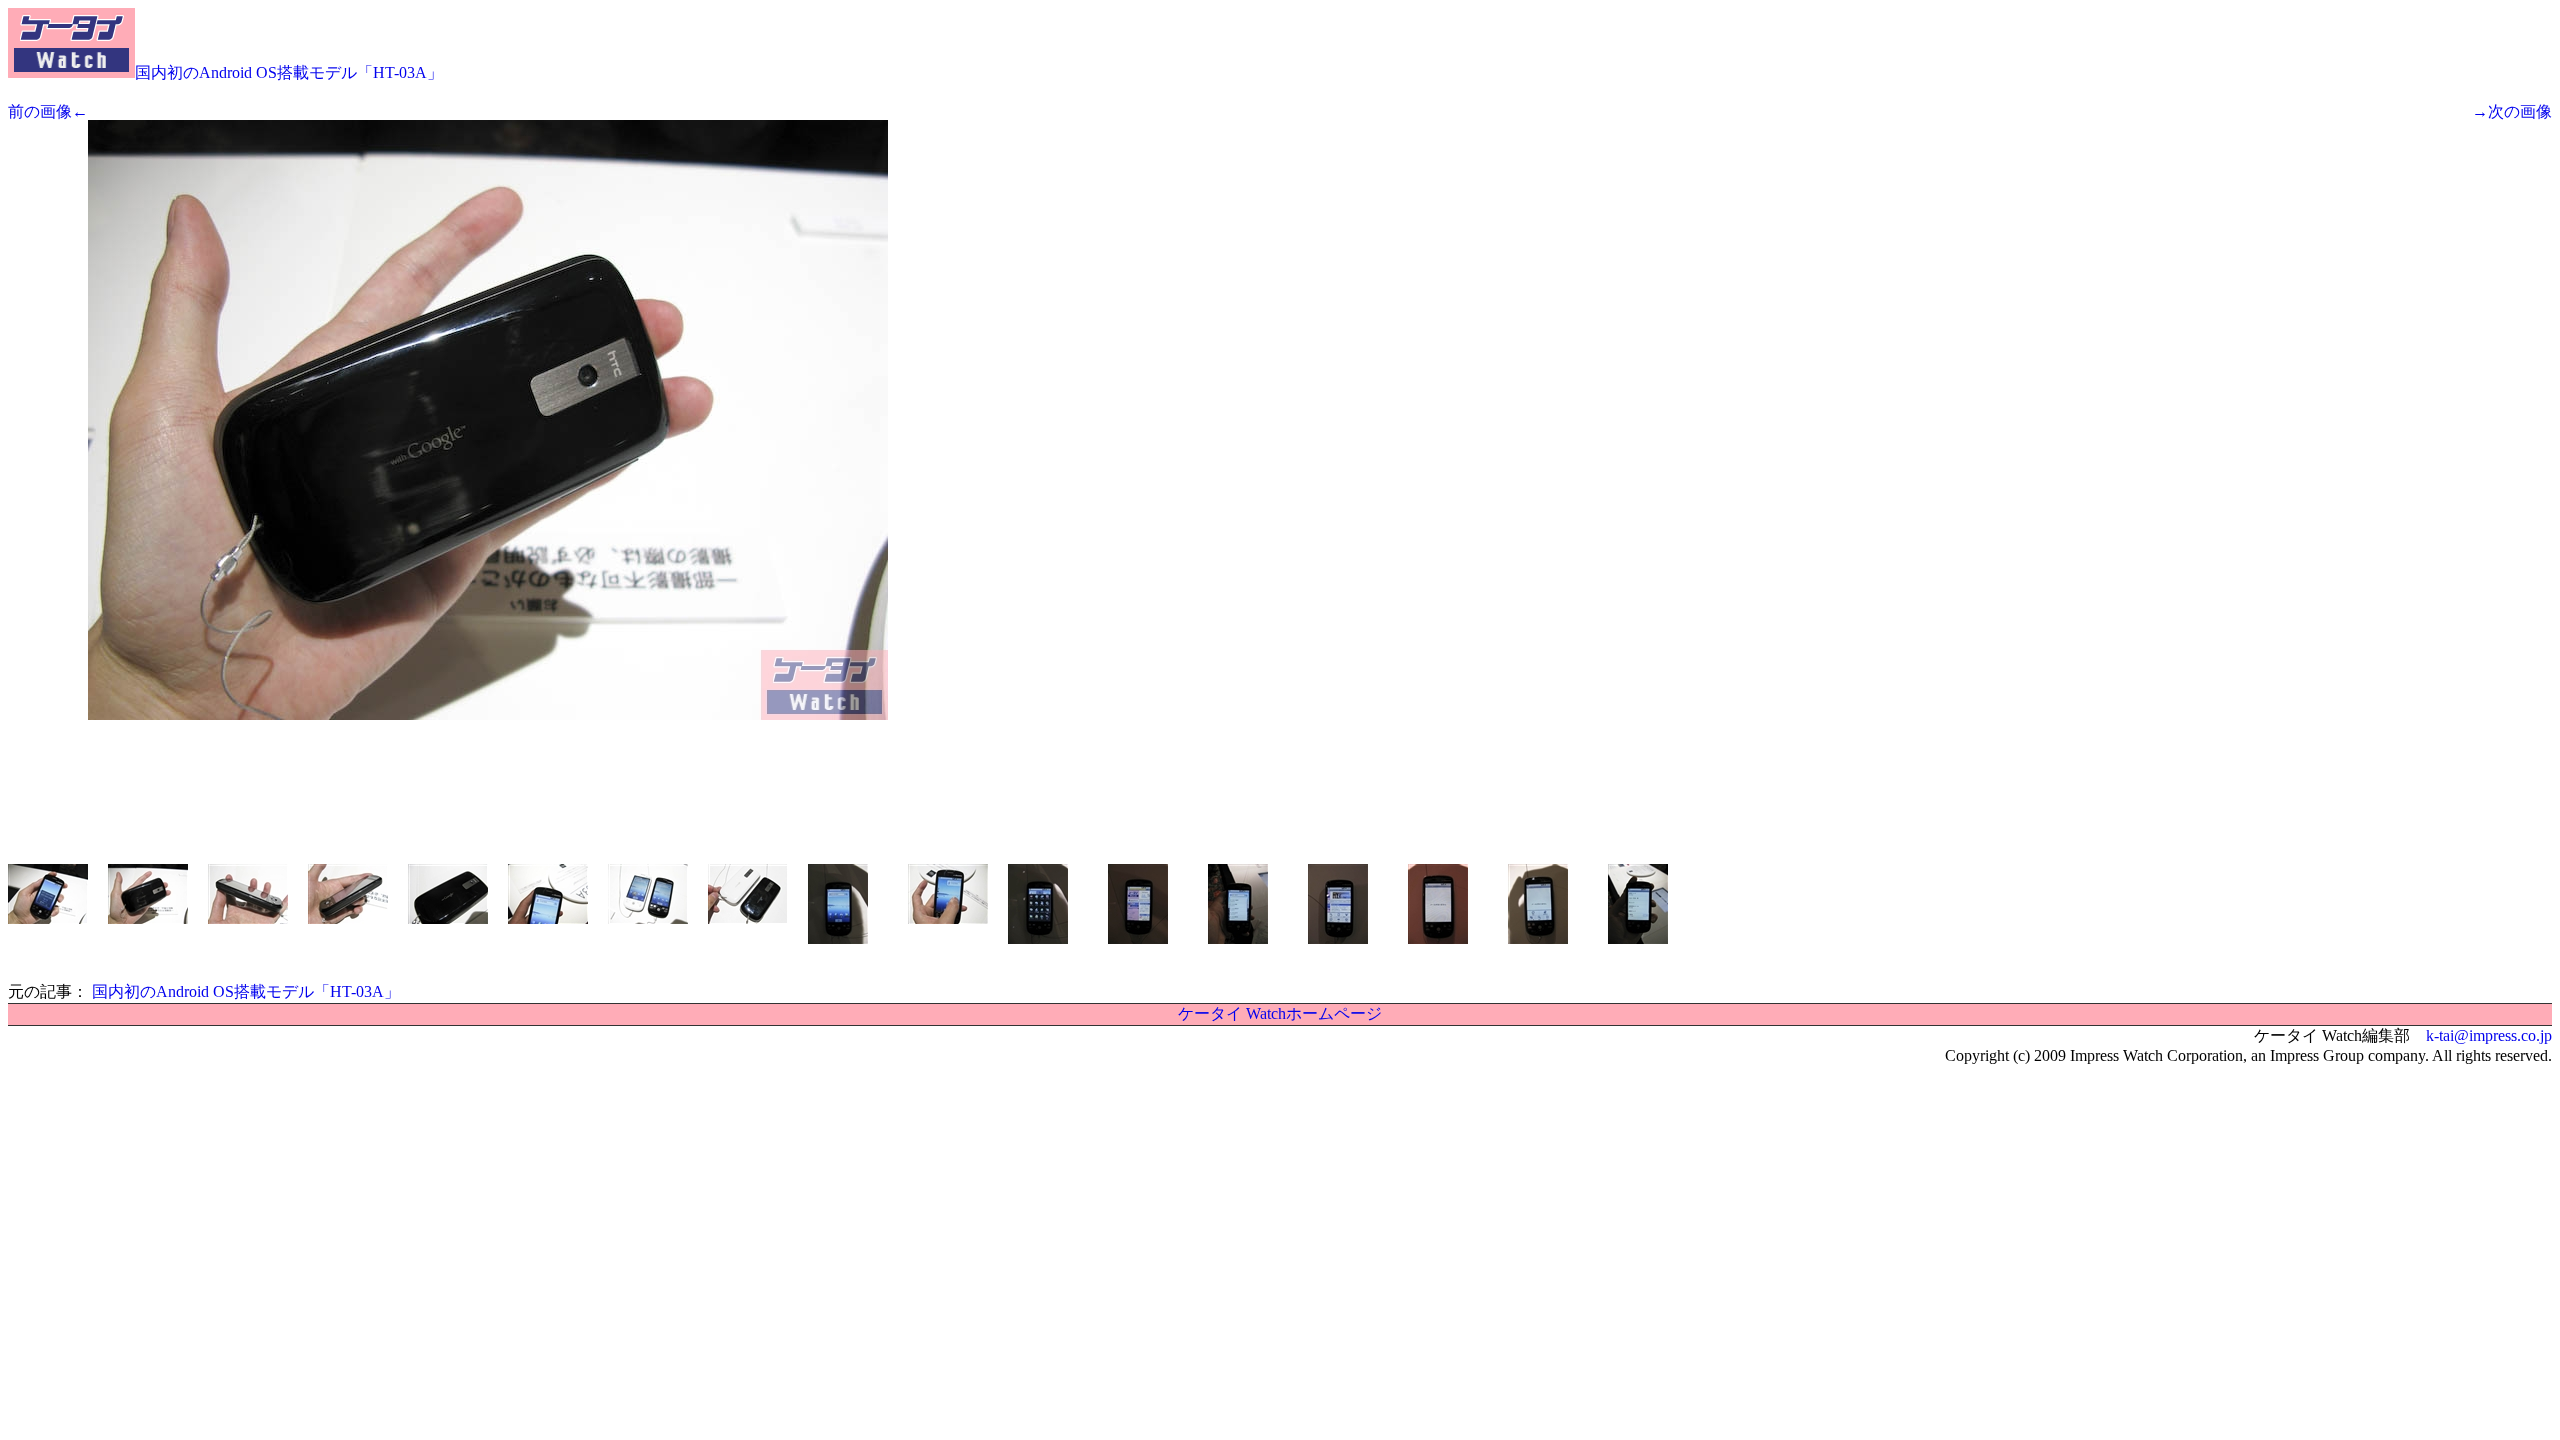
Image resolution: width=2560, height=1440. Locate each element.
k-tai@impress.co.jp (2489, 1035)
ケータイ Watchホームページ (1280, 1013)
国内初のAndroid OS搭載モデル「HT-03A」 (289, 72)
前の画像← (48, 111)
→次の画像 (2512, 111)
